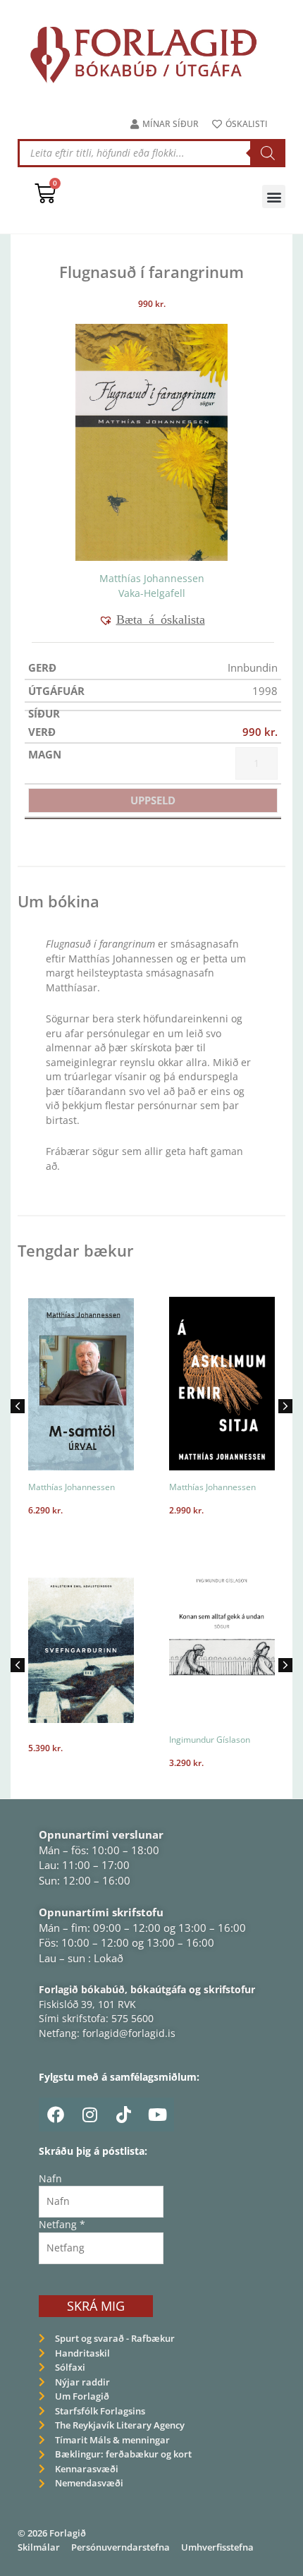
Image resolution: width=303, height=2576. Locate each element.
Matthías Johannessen (152, 578)
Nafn (50, 2178)
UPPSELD (153, 800)
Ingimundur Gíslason (210, 1740)
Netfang (62, 2224)
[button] (274, 196)
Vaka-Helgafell (152, 593)
